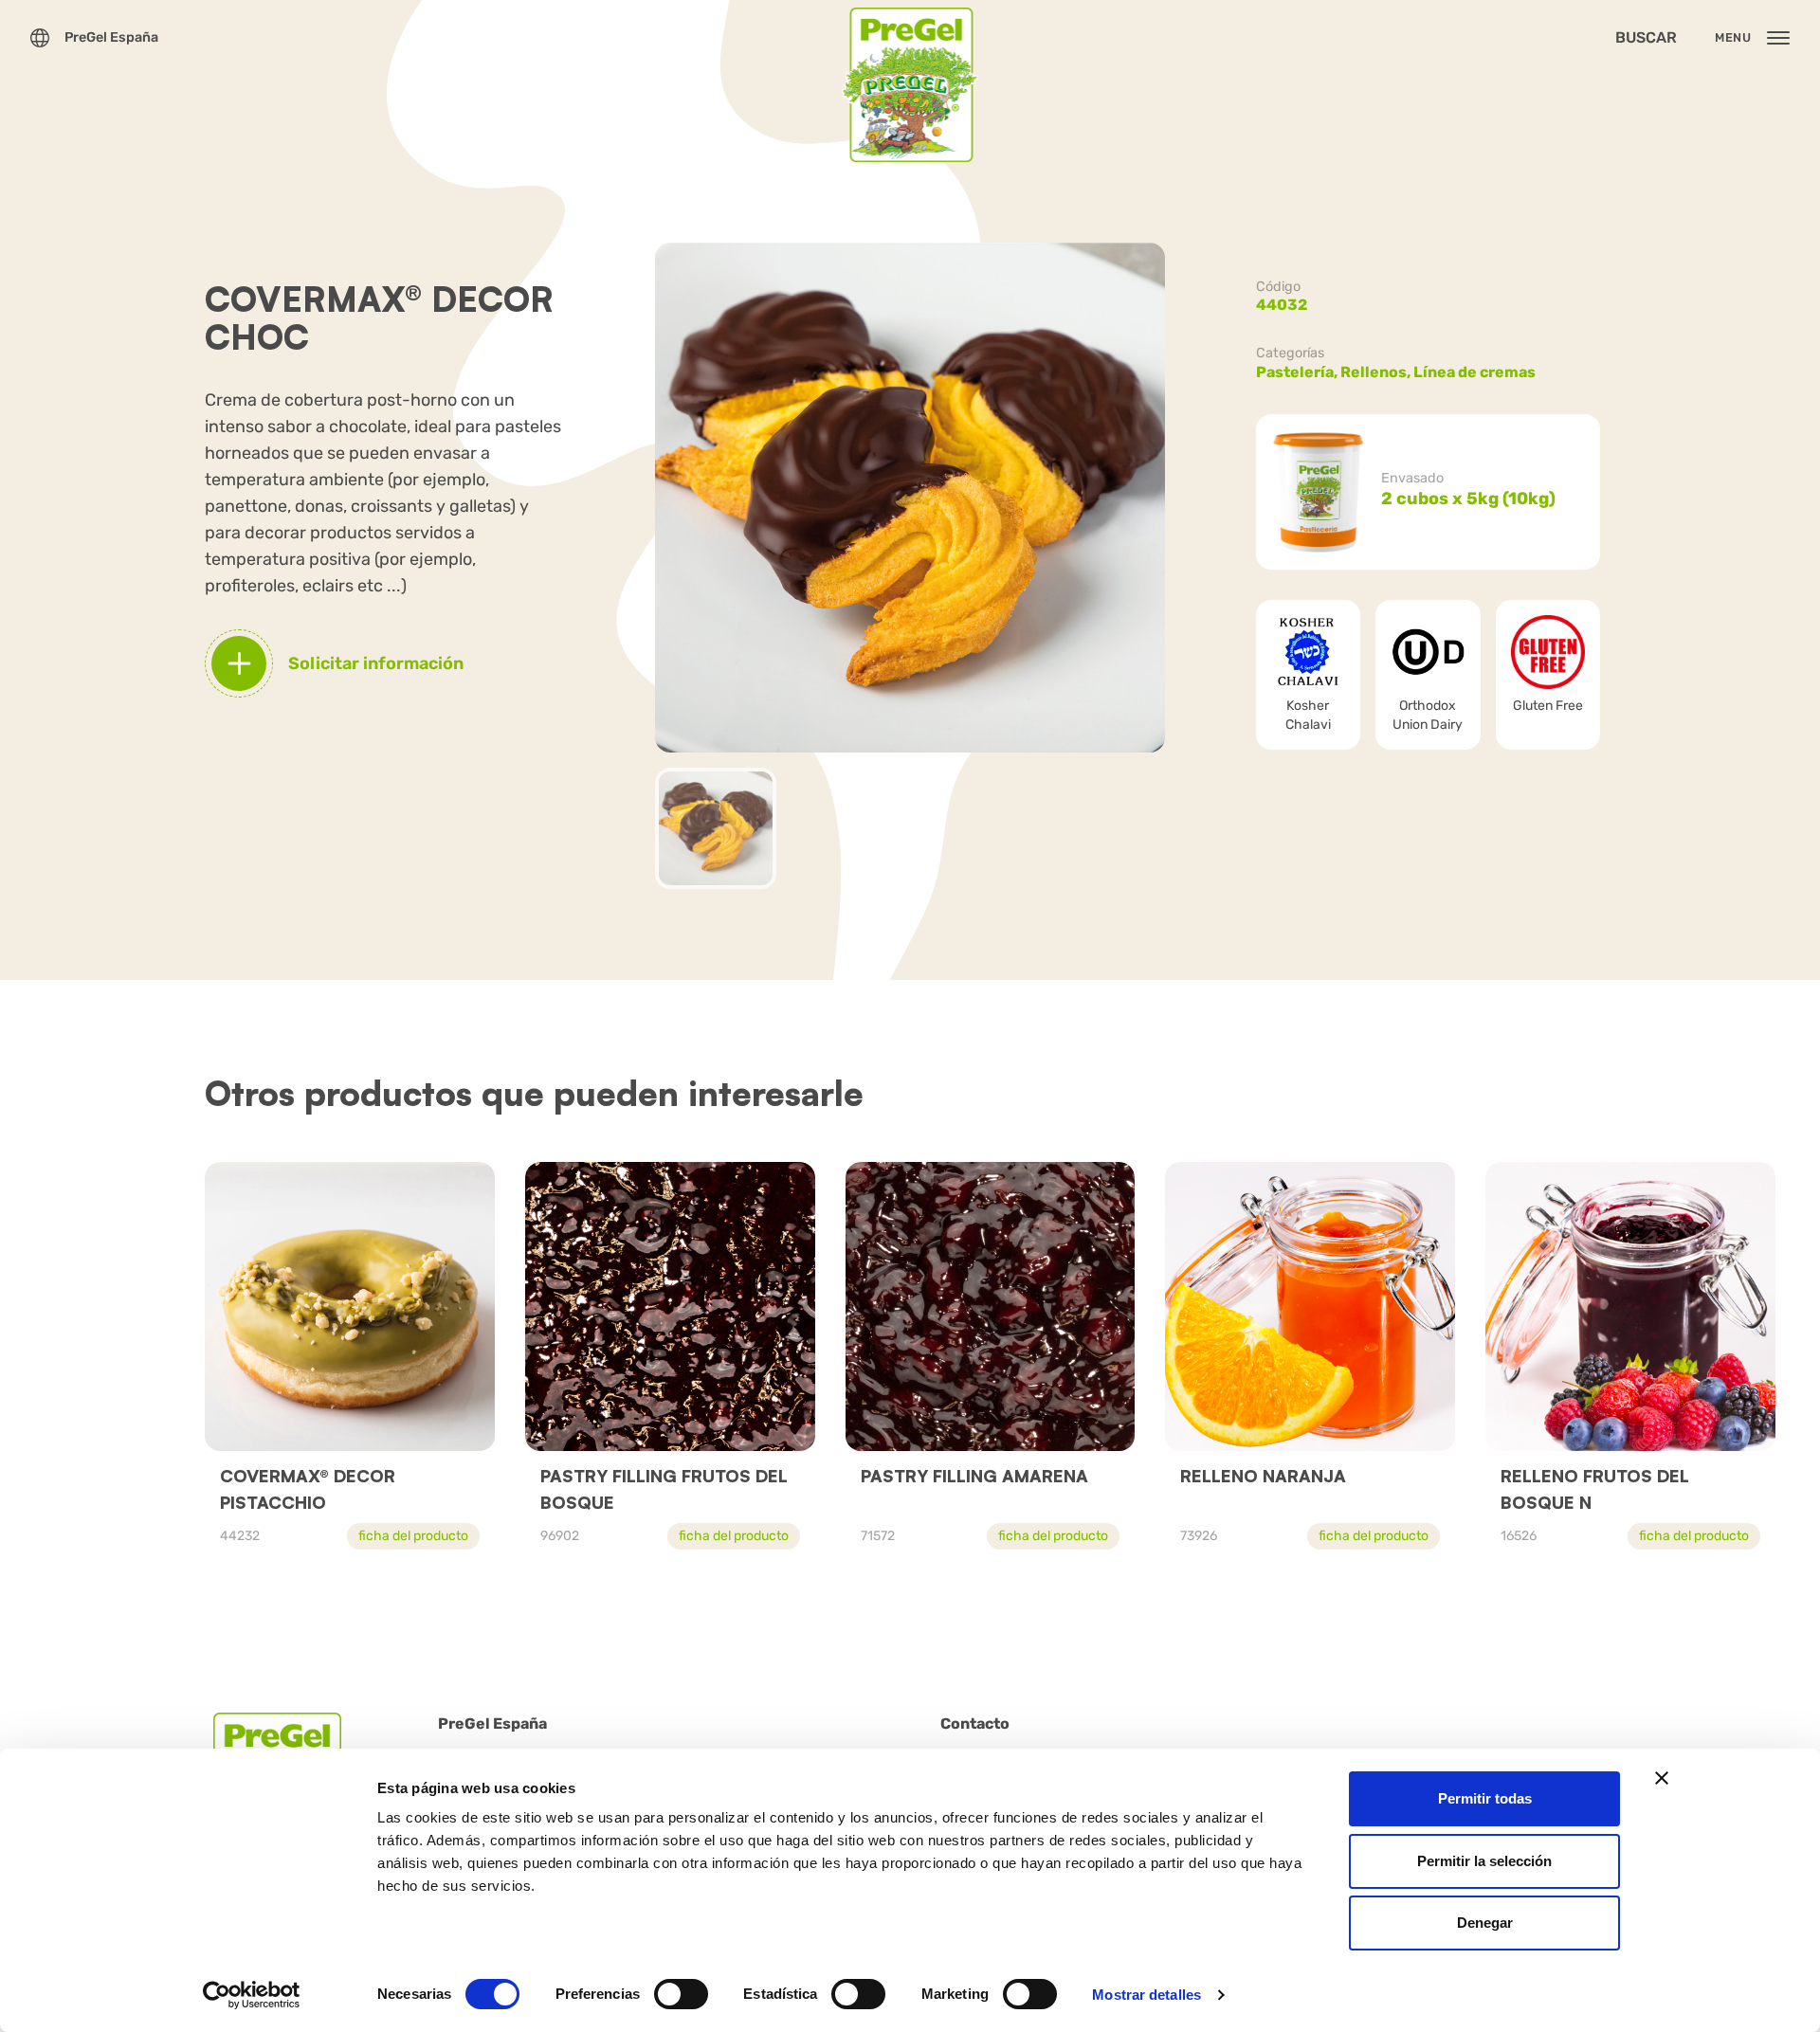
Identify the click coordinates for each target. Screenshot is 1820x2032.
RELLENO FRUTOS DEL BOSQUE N (1595, 1489)
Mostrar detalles (1147, 1995)
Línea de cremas (1474, 372)
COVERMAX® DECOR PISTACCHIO (308, 1489)
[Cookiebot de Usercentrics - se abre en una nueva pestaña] (252, 1995)
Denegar (1485, 1923)
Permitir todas (1485, 1798)
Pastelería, (1298, 372)
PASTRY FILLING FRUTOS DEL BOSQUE (664, 1489)
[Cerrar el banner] (1662, 1778)
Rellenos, (1377, 372)
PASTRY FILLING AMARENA (974, 1476)
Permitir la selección (1484, 1861)
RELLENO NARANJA (1263, 1476)
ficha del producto (413, 1536)
